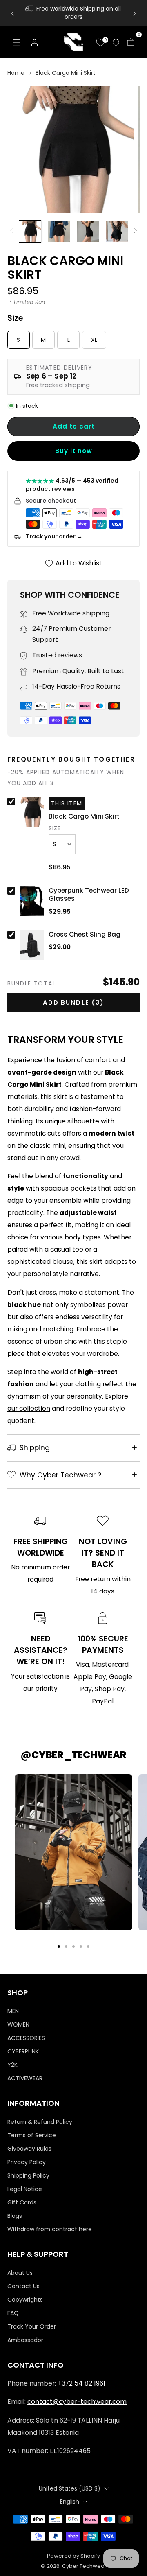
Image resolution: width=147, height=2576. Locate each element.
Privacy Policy (27, 2162)
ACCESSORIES (26, 2038)
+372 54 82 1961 (81, 2383)
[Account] (34, 42)
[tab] (59, 1946)
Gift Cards (22, 2202)
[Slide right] (134, 231)
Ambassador (25, 2340)
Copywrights (25, 2300)
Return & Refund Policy (40, 2122)
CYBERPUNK (23, 2051)
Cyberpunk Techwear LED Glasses (89, 895)
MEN (13, 2011)
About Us (20, 2273)
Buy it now (74, 451)
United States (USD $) (70, 2488)
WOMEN (18, 2024)
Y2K (12, 2065)
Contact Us (23, 2286)
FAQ (13, 2313)
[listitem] (73, 13)
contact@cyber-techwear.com (77, 2402)
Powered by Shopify (73, 2556)
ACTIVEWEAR (25, 2078)
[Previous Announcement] (12, 13)
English (70, 2502)
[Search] (116, 42)
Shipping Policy (28, 2175)
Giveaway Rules (29, 2149)
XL (94, 340)
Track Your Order (32, 2326)
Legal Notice (25, 2189)
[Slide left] (13, 231)
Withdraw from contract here (50, 2229)
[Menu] (16, 42)
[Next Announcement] (135, 13)
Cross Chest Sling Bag (85, 935)
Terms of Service (32, 2135)
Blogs (15, 2216)
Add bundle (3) (73, 1002)
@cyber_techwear (73, 1755)
